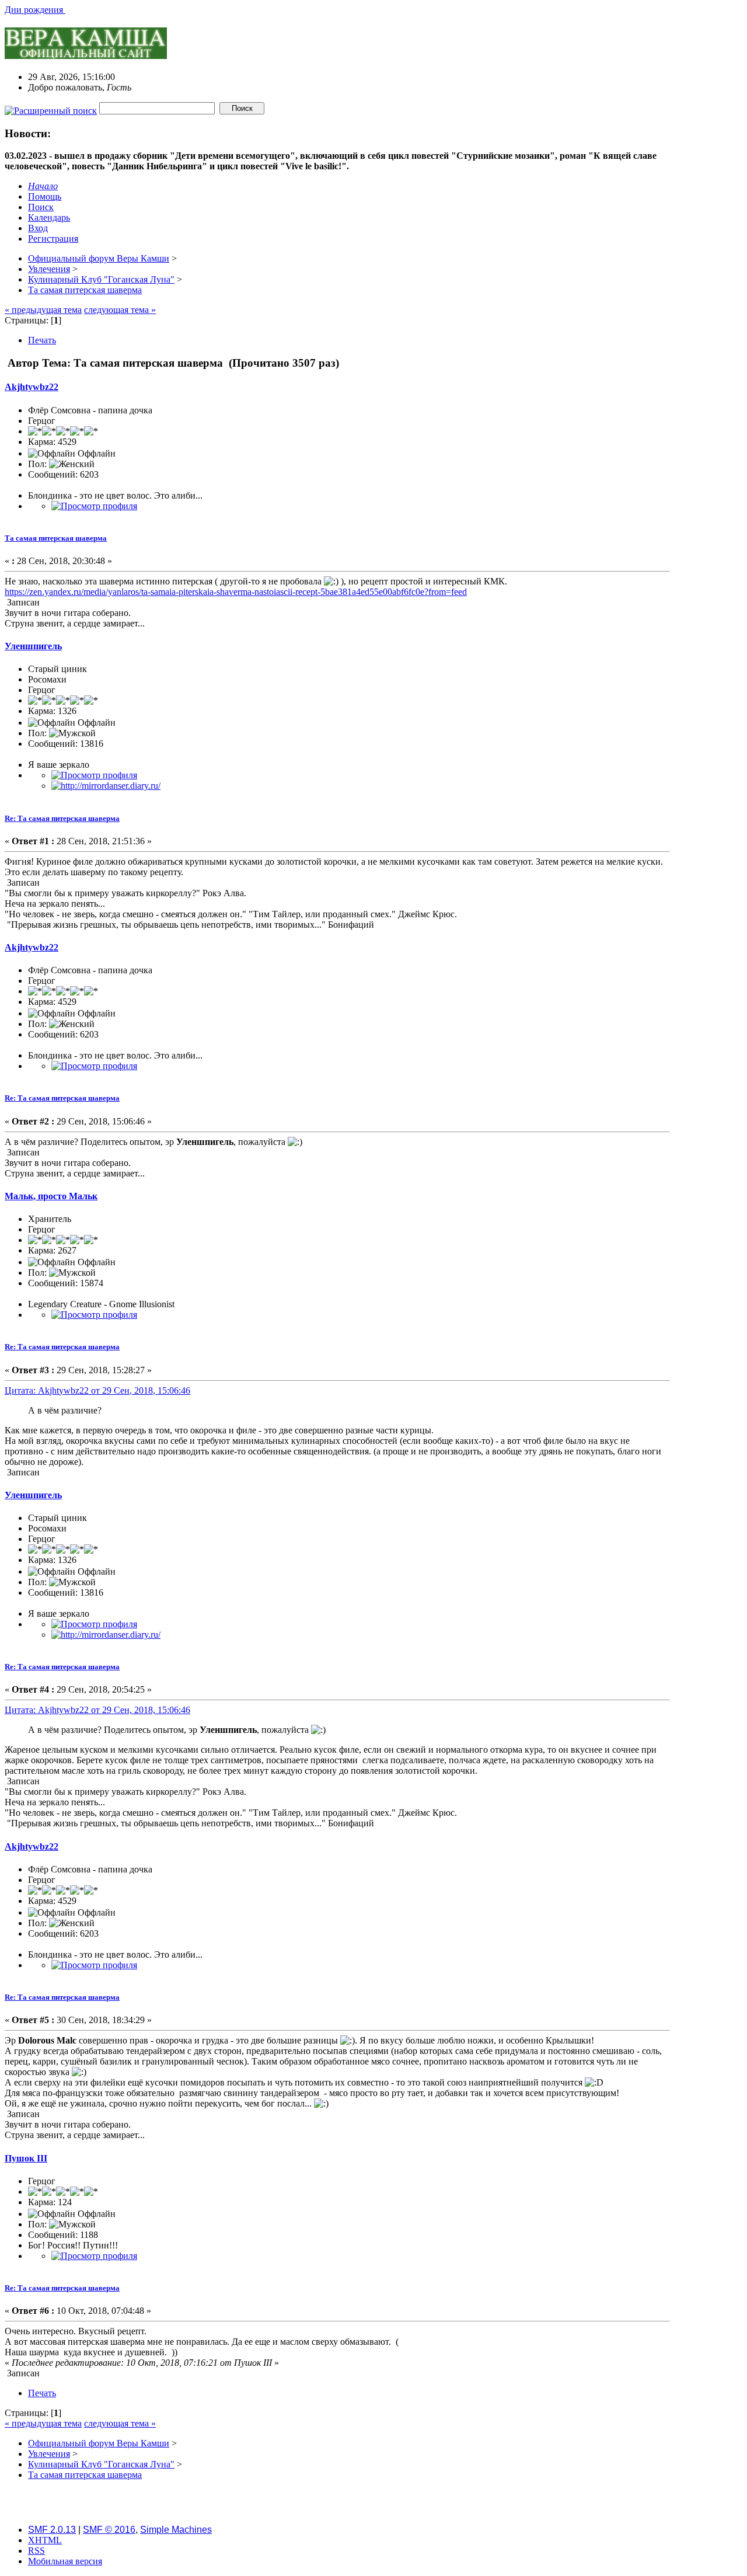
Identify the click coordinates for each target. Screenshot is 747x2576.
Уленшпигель (33, 646)
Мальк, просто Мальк (51, 1196)
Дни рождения (35, 10)
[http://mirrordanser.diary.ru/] (106, 786)
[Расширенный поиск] (51, 108)
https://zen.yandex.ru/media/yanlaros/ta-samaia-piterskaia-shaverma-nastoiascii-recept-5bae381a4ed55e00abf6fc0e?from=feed (236, 592)
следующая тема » (120, 310)
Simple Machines (176, 2530)
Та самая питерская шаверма (56, 538)
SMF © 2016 (109, 2530)
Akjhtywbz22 (32, 387)
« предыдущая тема (43, 310)
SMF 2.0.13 (52, 2530)
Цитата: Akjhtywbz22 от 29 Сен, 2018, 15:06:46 (97, 1390)
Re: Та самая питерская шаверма (62, 818)
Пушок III (26, 2158)
